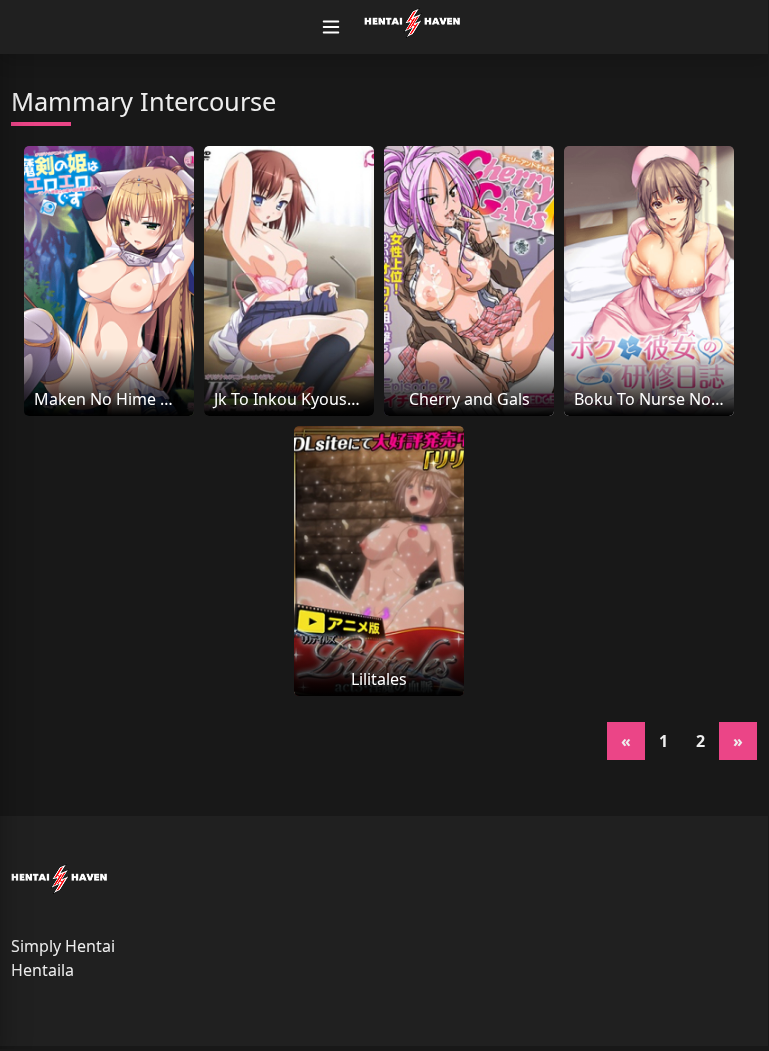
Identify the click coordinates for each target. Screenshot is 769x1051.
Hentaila (42, 970)
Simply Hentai (63, 946)
